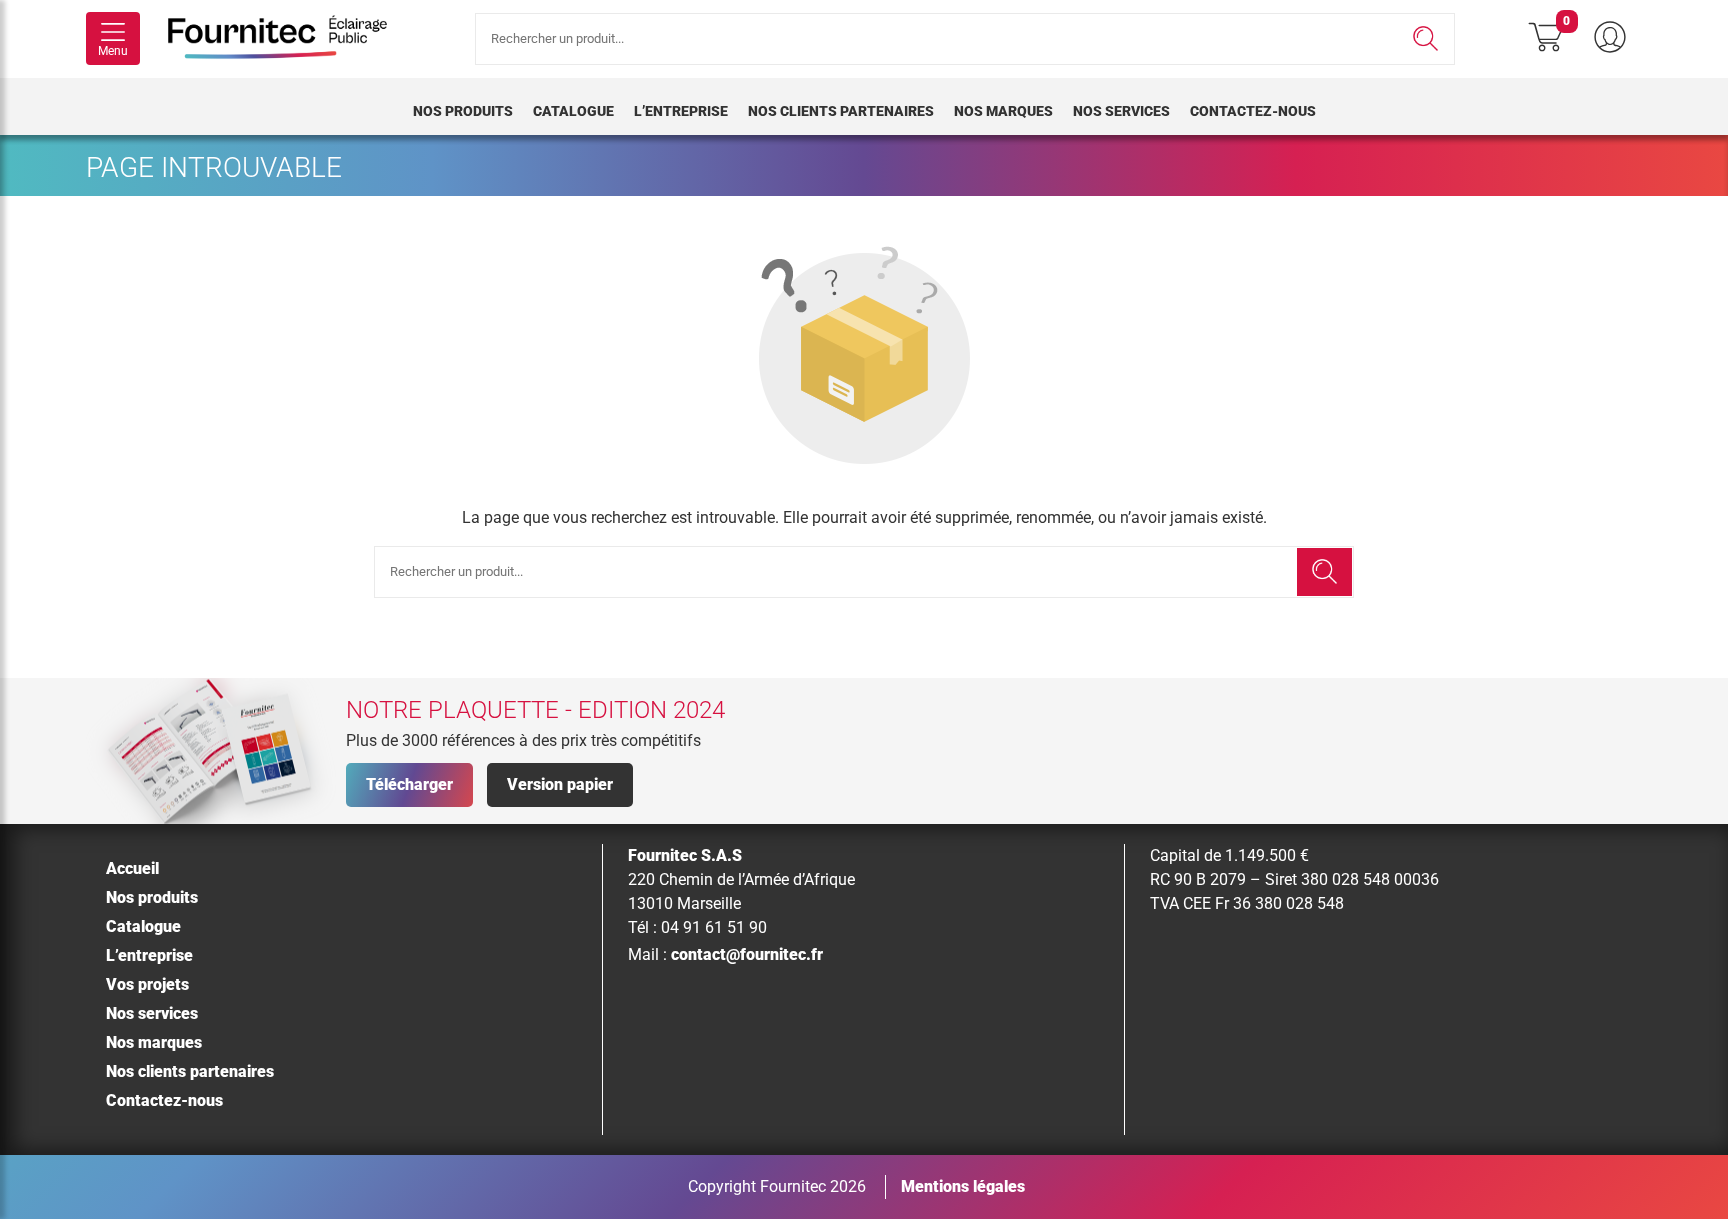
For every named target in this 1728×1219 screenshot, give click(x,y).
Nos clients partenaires (841, 111)
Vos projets (147, 984)
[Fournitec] (287, 39)
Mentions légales (963, 1186)
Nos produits (463, 111)
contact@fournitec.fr (747, 954)
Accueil (132, 868)
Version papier (560, 784)
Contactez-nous (1253, 111)
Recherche (1425, 39)
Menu (113, 51)
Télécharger (409, 784)
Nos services (1121, 111)
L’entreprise (681, 111)
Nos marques (1003, 111)
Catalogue (573, 111)
